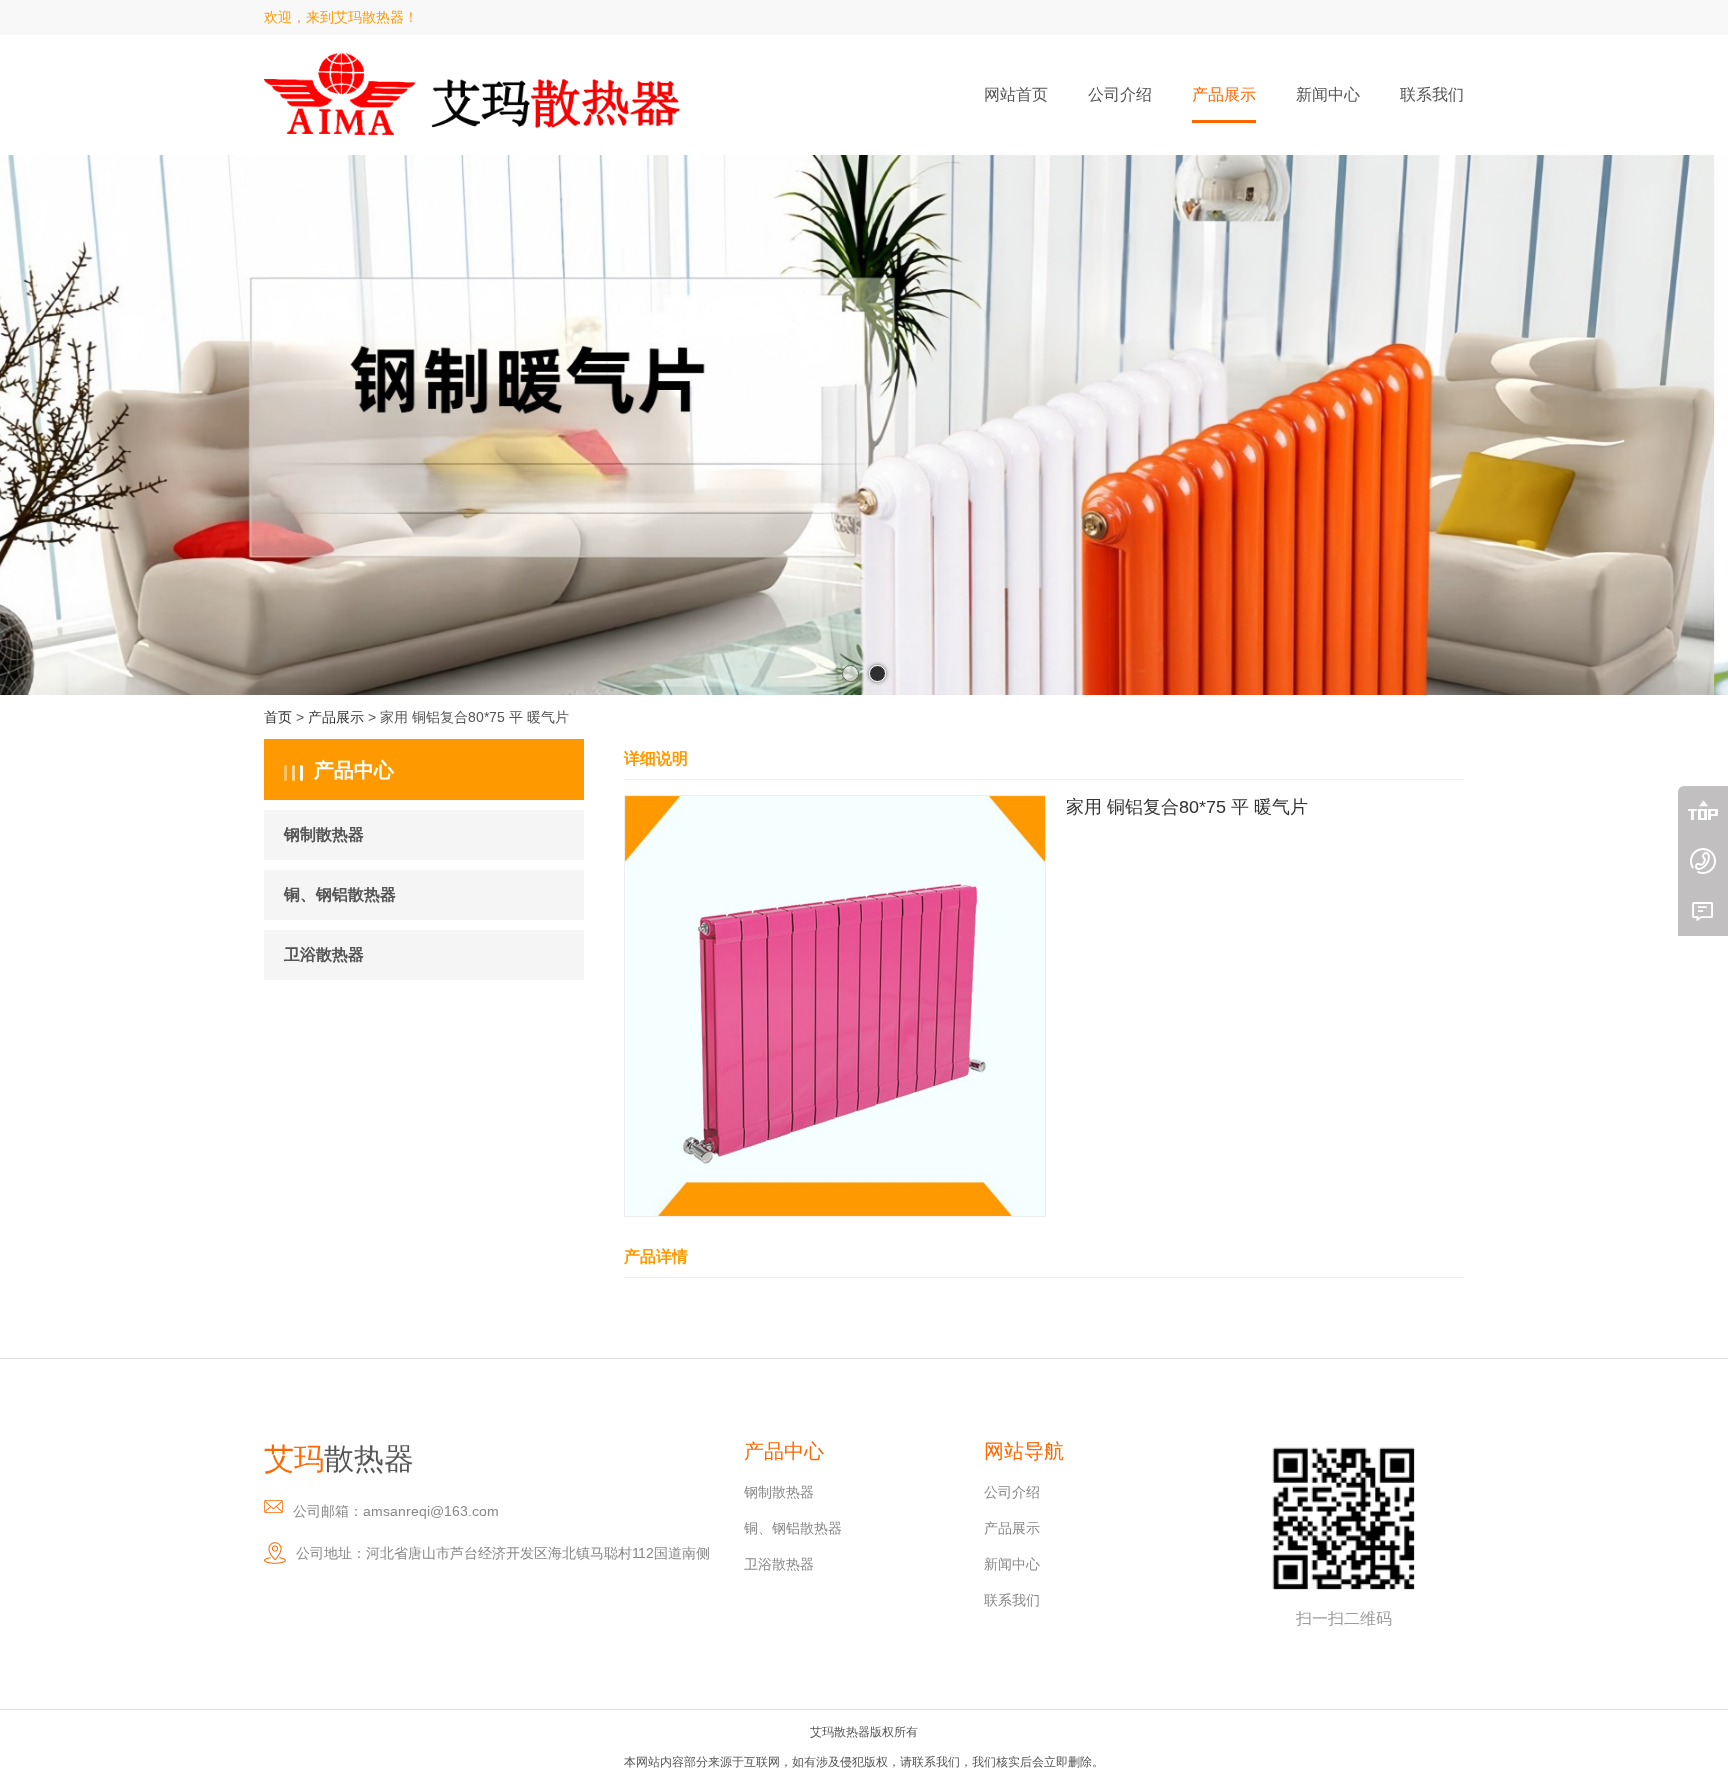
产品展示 (336, 717)
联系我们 (1012, 1600)
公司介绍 (1012, 1492)
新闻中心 (1012, 1564)
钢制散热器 (324, 834)
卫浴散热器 (324, 954)
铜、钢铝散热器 (340, 894)
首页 (278, 717)
